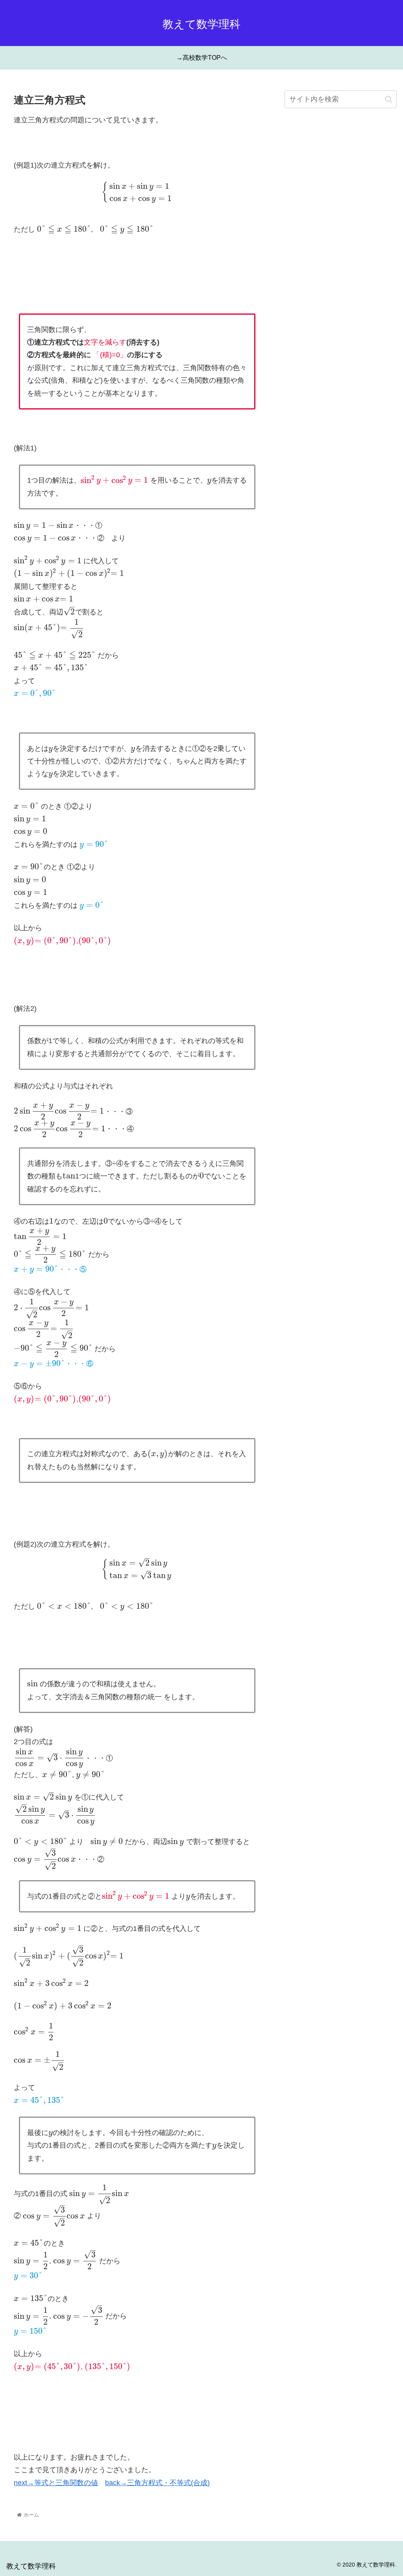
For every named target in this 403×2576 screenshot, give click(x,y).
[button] (389, 99)
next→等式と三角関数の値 (56, 2483)
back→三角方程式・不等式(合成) (157, 2483)
